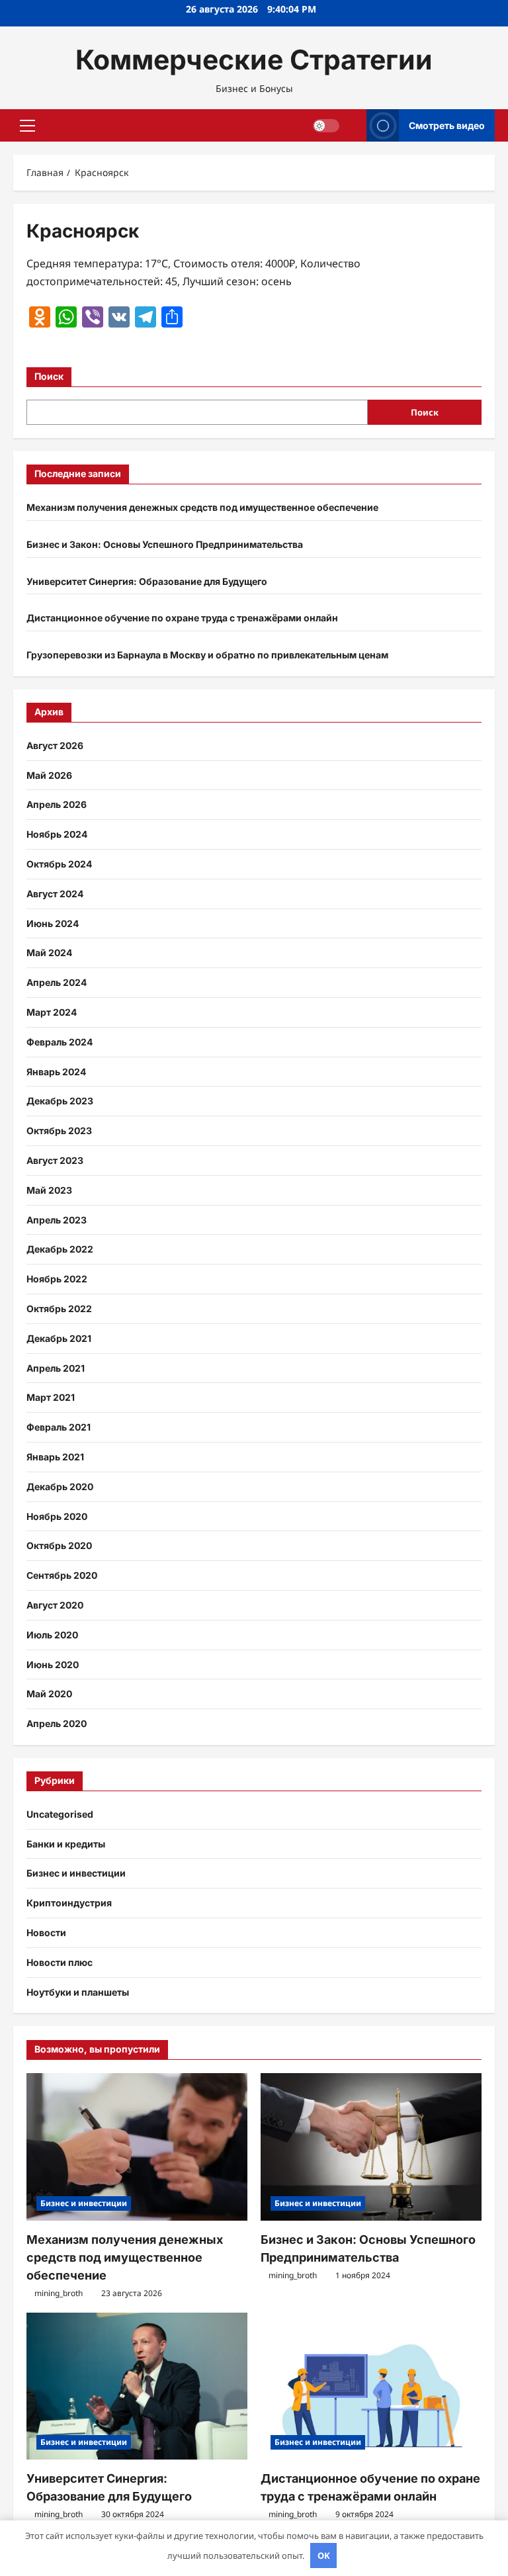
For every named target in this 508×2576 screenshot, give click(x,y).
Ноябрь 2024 (57, 834)
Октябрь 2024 (59, 864)
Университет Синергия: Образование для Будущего (147, 581)
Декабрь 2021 (59, 1338)
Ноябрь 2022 (57, 1279)
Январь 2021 (55, 1457)
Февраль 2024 (60, 1042)
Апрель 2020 (57, 1723)
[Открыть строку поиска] (353, 125)
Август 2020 (55, 1605)
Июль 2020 (52, 1635)
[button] (27, 126)
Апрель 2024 (57, 982)
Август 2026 (55, 745)
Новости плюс (60, 1962)
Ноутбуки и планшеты (78, 1992)
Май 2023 (49, 1190)
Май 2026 (49, 775)
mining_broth (59, 2293)
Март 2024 (52, 1012)
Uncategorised (60, 1814)
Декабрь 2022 (60, 1249)
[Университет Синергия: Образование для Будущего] (137, 2386)
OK (324, 2555)
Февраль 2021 (59, 1427)
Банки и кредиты (66, 1844)
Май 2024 (49, 953)
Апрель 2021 (56, 1368)
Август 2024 (55, 894)
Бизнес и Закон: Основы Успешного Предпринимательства (165, 544)
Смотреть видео (447, 125)
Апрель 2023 (57, 1220)
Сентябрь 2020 (62, 1575)
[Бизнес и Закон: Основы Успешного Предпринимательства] (371, 2147)
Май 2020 (49, 1694)
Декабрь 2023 (60, 1101)
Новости (46, 1932)
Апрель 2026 (57, 804)
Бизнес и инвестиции (76, 1873)
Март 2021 (51, 1397)
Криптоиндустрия (69, 1903)
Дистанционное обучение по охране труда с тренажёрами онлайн (182, 618)
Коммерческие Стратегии (254, 60)
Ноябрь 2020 (57, 1516)
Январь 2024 (56, 1072)
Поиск (49, 376)
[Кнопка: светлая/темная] (326, 126)
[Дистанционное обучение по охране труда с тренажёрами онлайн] (371, 2386)
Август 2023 (55, 1160)
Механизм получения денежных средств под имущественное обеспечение (202, 507)
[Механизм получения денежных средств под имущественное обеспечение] (137, 2147)
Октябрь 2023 (59, 1131)
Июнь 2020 (53, 1665)
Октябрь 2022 (59, 1309)
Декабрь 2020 (60, 1487)
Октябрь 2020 (59, 1545)
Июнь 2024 (53, 923)
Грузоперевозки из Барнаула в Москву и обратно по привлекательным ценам (207, 655)
